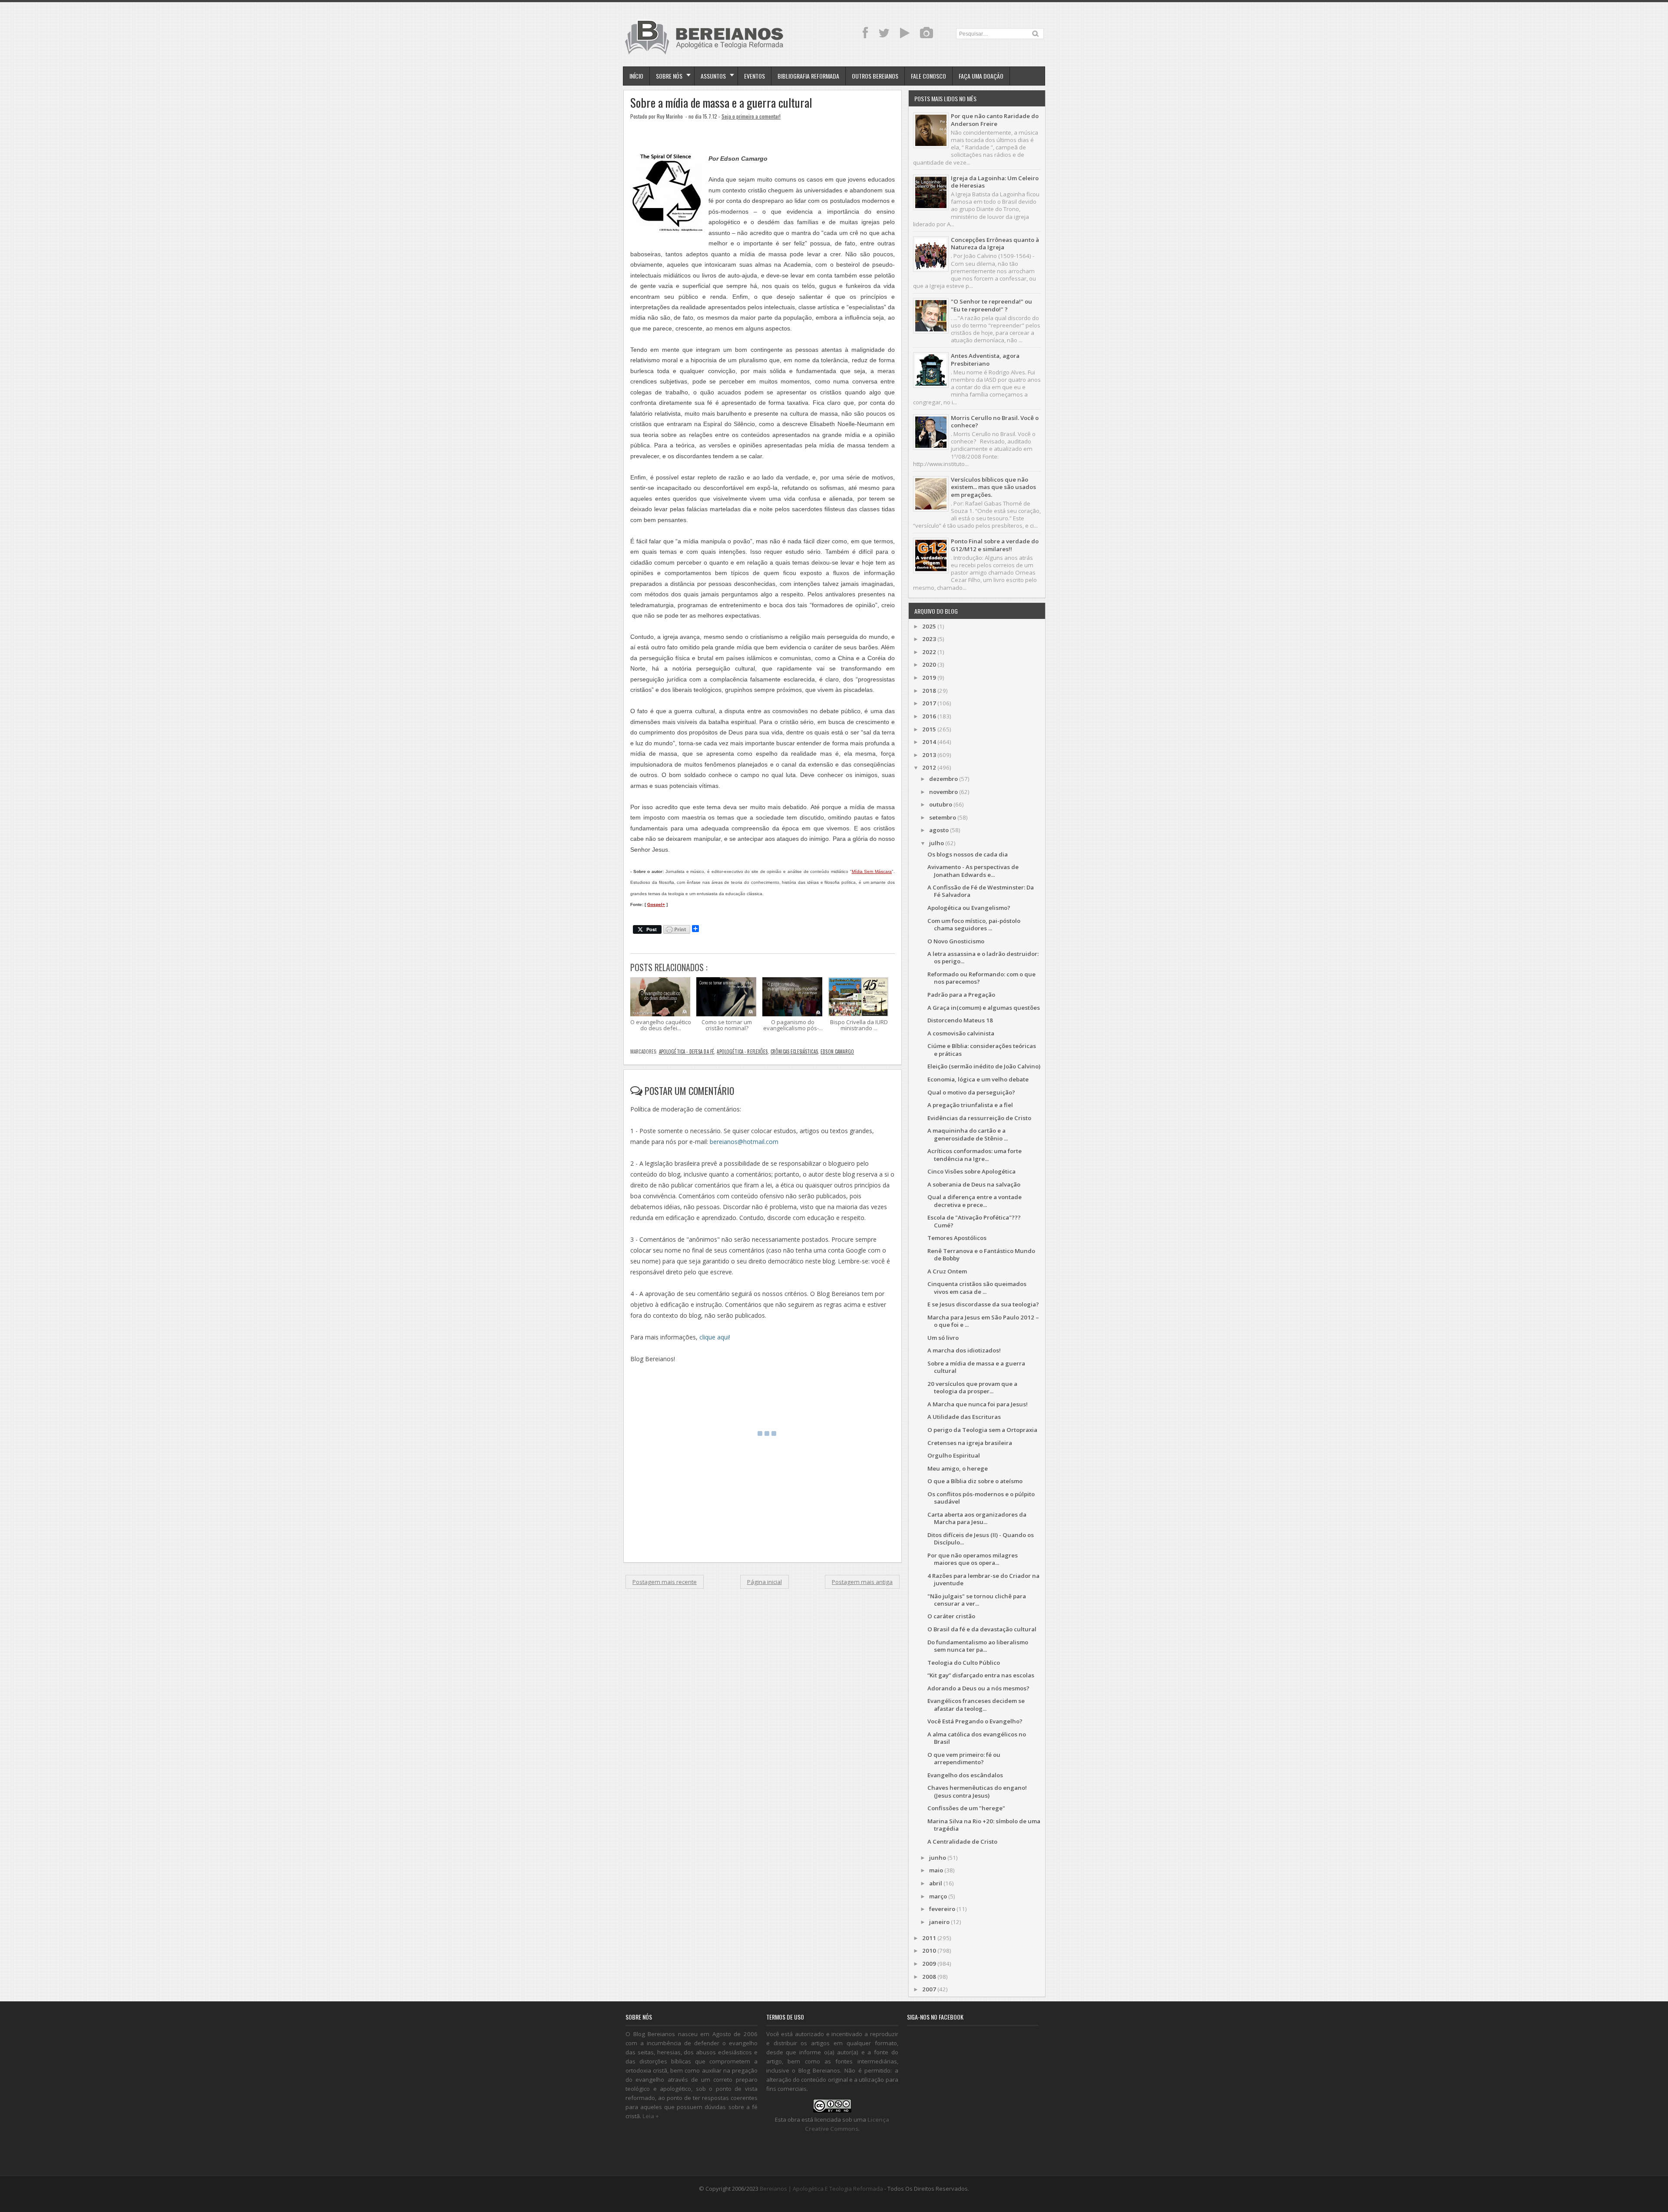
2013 (929, 755)
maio (936, 1870)
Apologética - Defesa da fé (687, 1051)
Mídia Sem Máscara (872, 871)
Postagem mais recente (665, 1582)
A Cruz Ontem (947, 1271)
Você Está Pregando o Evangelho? (975, 1721)
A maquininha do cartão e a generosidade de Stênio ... (968, 1134)
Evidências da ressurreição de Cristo (979, 1118)
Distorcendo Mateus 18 (960, 1020)
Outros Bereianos (875, 76)
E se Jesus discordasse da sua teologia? (983, 1304)
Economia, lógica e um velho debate (978, 1079)
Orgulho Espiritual (954, 1455)
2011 (929, 1938)
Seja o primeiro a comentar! (751, 116)
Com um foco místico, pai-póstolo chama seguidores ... (974, 924)
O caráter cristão (951, 1616)
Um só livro (943, 1338)
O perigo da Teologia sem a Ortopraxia (982, 1430)
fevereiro (942, 1909)
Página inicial (764, 1582)
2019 (929, 678)
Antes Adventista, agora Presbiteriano (985, 359)
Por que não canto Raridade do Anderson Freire (995, 120)
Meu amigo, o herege (958, 1468)
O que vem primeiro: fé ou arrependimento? (964, 1758)
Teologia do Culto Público (964, 1663)
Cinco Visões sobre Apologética (971, 1171)
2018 (929, 691)
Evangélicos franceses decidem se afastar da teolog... (976, 1704)
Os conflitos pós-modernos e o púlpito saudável (981, 1498)
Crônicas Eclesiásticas (794, 1051)
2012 (929, 767)
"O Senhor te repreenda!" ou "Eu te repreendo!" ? (991, 305)
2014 (929, 742)
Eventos (755, 76)
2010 (929, 1951)
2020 (929, 665)
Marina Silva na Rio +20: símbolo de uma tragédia (984, 1825)
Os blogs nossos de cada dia (968, 854)
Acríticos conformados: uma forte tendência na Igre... (975, 1155)
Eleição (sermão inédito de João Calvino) (984, 1066)
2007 (929, 1989)
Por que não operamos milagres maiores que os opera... (973, 1559)
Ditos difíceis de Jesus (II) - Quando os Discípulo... (981, 1539)
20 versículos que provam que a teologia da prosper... (972, 1387)
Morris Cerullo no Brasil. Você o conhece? (995, 422)
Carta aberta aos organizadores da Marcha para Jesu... (977, 1518)
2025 (929, 626)
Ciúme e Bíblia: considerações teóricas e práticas (982, 1050)
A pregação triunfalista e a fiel (970, 1105)
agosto (939, 830)
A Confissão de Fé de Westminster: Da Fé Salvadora (981, 891)
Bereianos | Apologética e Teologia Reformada (821, 2189)
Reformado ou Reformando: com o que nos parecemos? (981, 978)
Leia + (651, 2116)
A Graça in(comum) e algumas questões (984, 1008)
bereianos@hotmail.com (744, 1142)
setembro (943, 817)
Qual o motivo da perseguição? (971, 1092)
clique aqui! (715, 1337)
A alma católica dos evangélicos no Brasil (977, 1738)
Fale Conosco (928, 76)
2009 (929, 1964)
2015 (929, 729)
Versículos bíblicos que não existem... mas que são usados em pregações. (993, 487)
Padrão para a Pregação (961, 995)
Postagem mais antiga (862, 1582)
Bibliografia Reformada (808, 76)
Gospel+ (656, 904)
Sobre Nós (669, 76)
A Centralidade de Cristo (962, 1842)
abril (936, 1883)
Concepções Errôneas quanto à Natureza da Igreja (995, 243)
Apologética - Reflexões (742, 1051)
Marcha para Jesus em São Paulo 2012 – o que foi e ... (983, 1321)
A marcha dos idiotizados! (964, 1350)
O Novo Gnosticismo (956, 941)
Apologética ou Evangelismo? (969, 908)
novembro (943, 792)
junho (938, 1858)
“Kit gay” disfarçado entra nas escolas (981, 1675)
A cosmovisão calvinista (961, 1033)
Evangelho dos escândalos (965, 1775)
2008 (929, 1977)
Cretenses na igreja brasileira (970, 1443)
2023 (929, 639)
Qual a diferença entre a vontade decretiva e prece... (975, 1201)
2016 (929, 716)
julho (937, 843)
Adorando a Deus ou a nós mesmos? (978, 1688)
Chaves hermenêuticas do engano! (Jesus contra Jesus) (977, 1791)
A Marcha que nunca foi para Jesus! (978, 1404)
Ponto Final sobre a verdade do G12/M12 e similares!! (995, 545)
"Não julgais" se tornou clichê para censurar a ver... (977, 1600)
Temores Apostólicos (957, 1238)
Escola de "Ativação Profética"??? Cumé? (974, 1221)
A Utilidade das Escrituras (964, 1417)
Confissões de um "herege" (966, 1808)
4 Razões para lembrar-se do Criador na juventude (983, 1579)
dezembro (943, 779)
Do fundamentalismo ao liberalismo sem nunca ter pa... (978, 1646)
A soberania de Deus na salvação (974, 1184)
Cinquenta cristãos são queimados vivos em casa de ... (977, 1288)
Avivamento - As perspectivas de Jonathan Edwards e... (973, 871)
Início (636, 76)
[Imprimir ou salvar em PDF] (677, 930)
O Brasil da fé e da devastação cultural (982, 1629)
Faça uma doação (981, 76)
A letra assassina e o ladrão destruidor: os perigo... (983, 957)
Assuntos (713, 76)
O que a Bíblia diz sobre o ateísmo (975, 1481)
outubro (941, 804)
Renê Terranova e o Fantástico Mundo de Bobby (981, 1255)
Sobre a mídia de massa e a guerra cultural (721, 103)
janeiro (939, 1922)
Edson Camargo (837, 1051)
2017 (929, 703)
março (938, 1896)
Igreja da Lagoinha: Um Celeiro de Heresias (995, 182)
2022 (929, 652)
